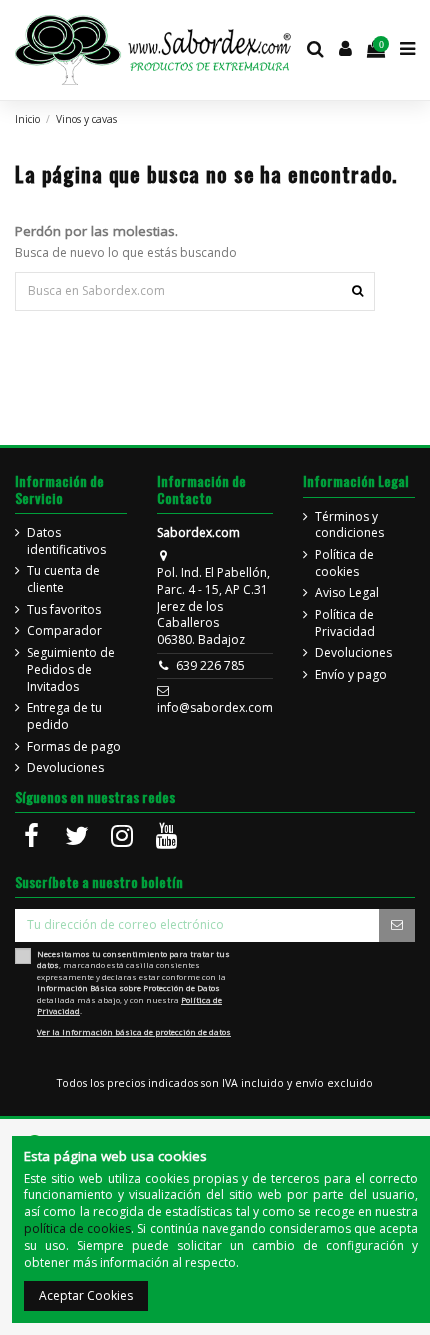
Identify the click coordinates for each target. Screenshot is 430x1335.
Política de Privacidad (345, 623)
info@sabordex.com (215, 707)
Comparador (64, 631)
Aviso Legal (347, 593)
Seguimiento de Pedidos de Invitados (71, 670)
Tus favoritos (64, 610)
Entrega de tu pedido (64, 716)
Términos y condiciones (349, 525)
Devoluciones (65, 768)
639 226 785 (210, 665)
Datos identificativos (66, 541)
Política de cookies (344, 563)
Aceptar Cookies (86, 1295)
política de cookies (77, 1228)
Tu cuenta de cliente (63, 579)
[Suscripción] (397, 925)
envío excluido (334, 1083)
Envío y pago (351, 675)
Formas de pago (74, 747)
